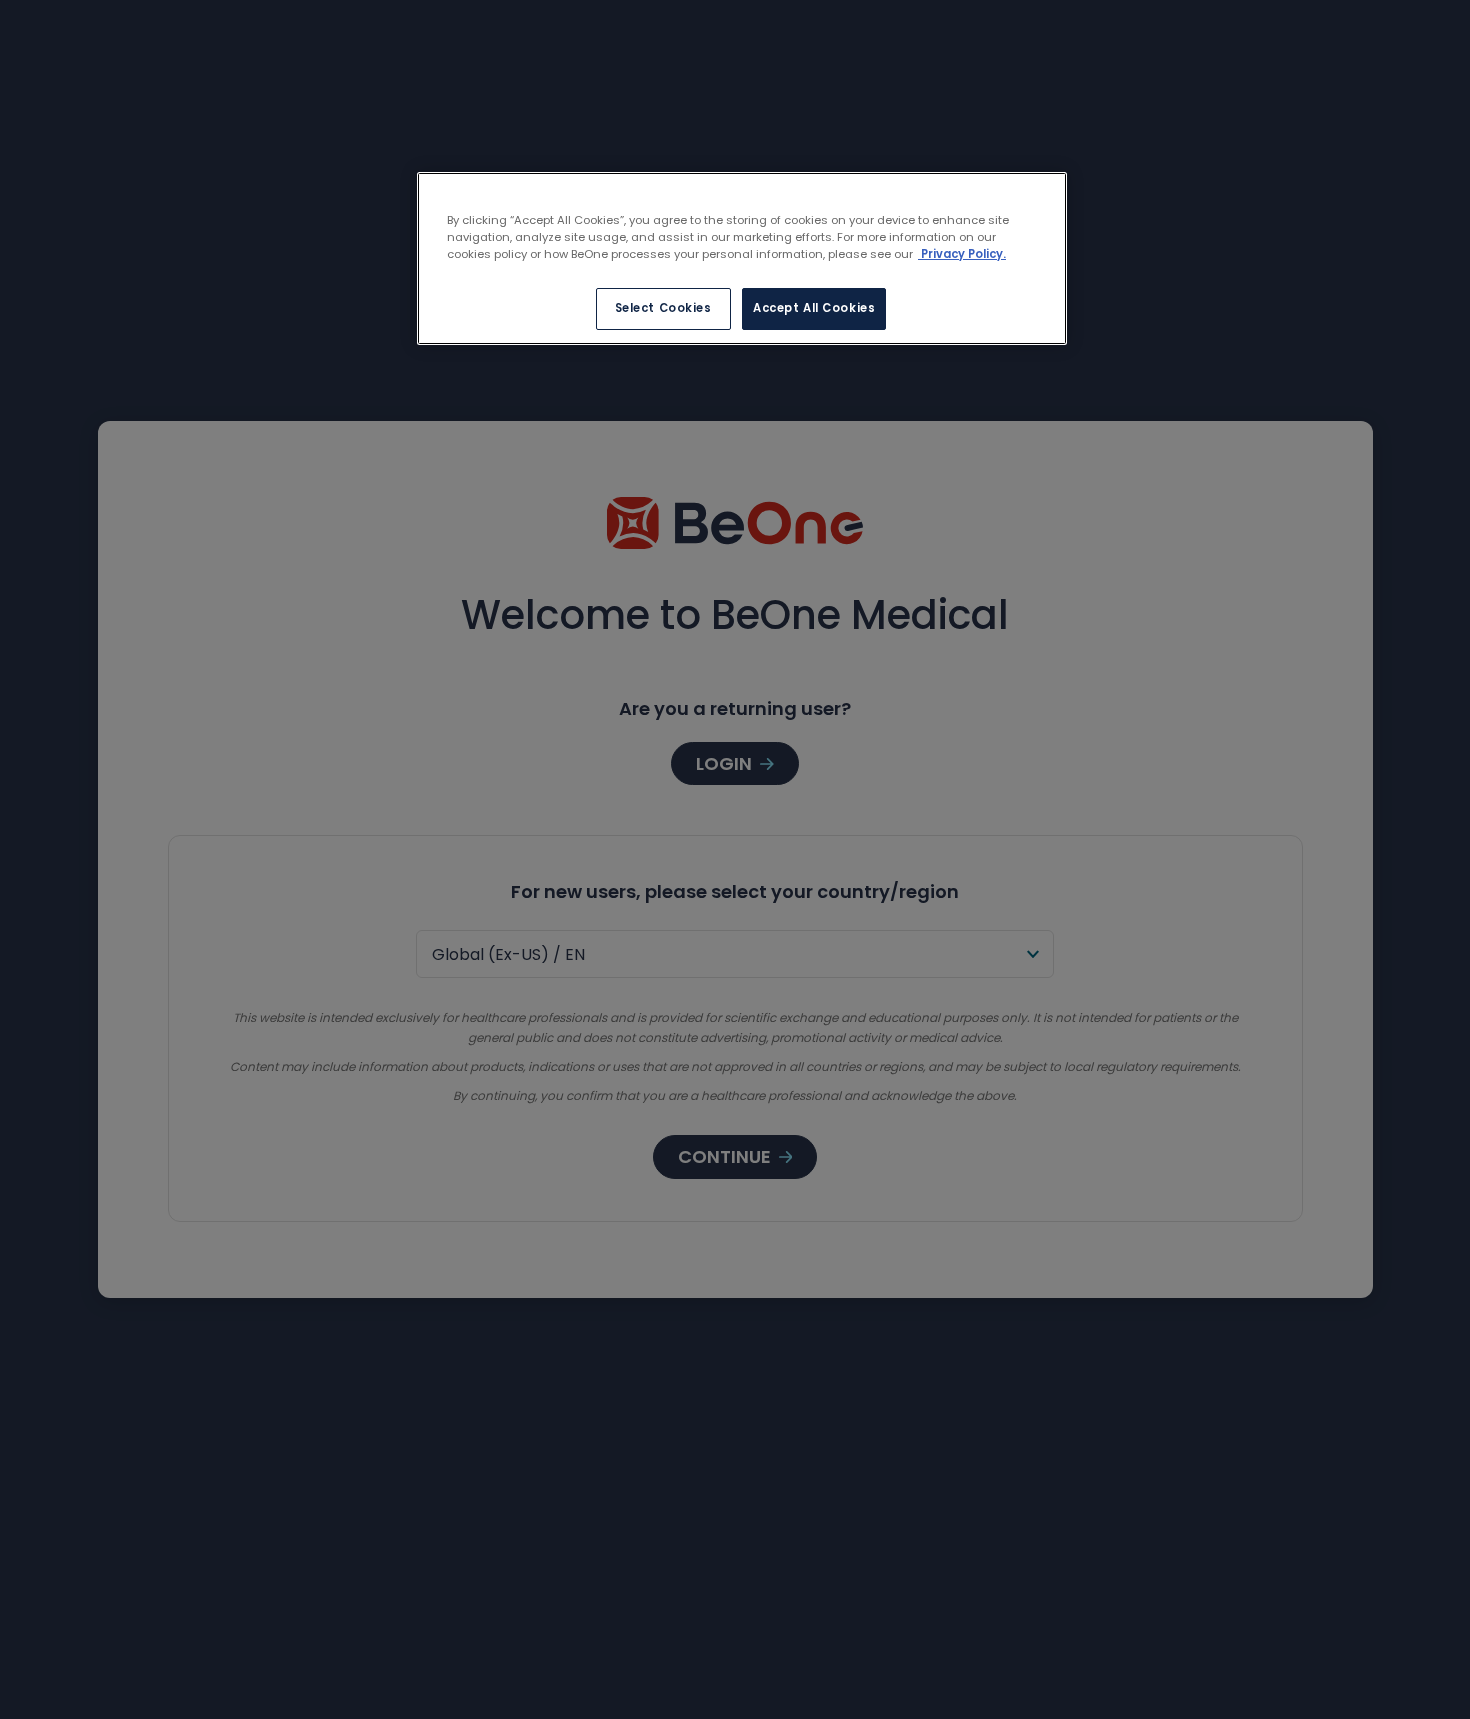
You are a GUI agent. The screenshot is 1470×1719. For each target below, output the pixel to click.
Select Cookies (663, 308)
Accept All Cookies (814, 308)
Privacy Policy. (962, 254)
